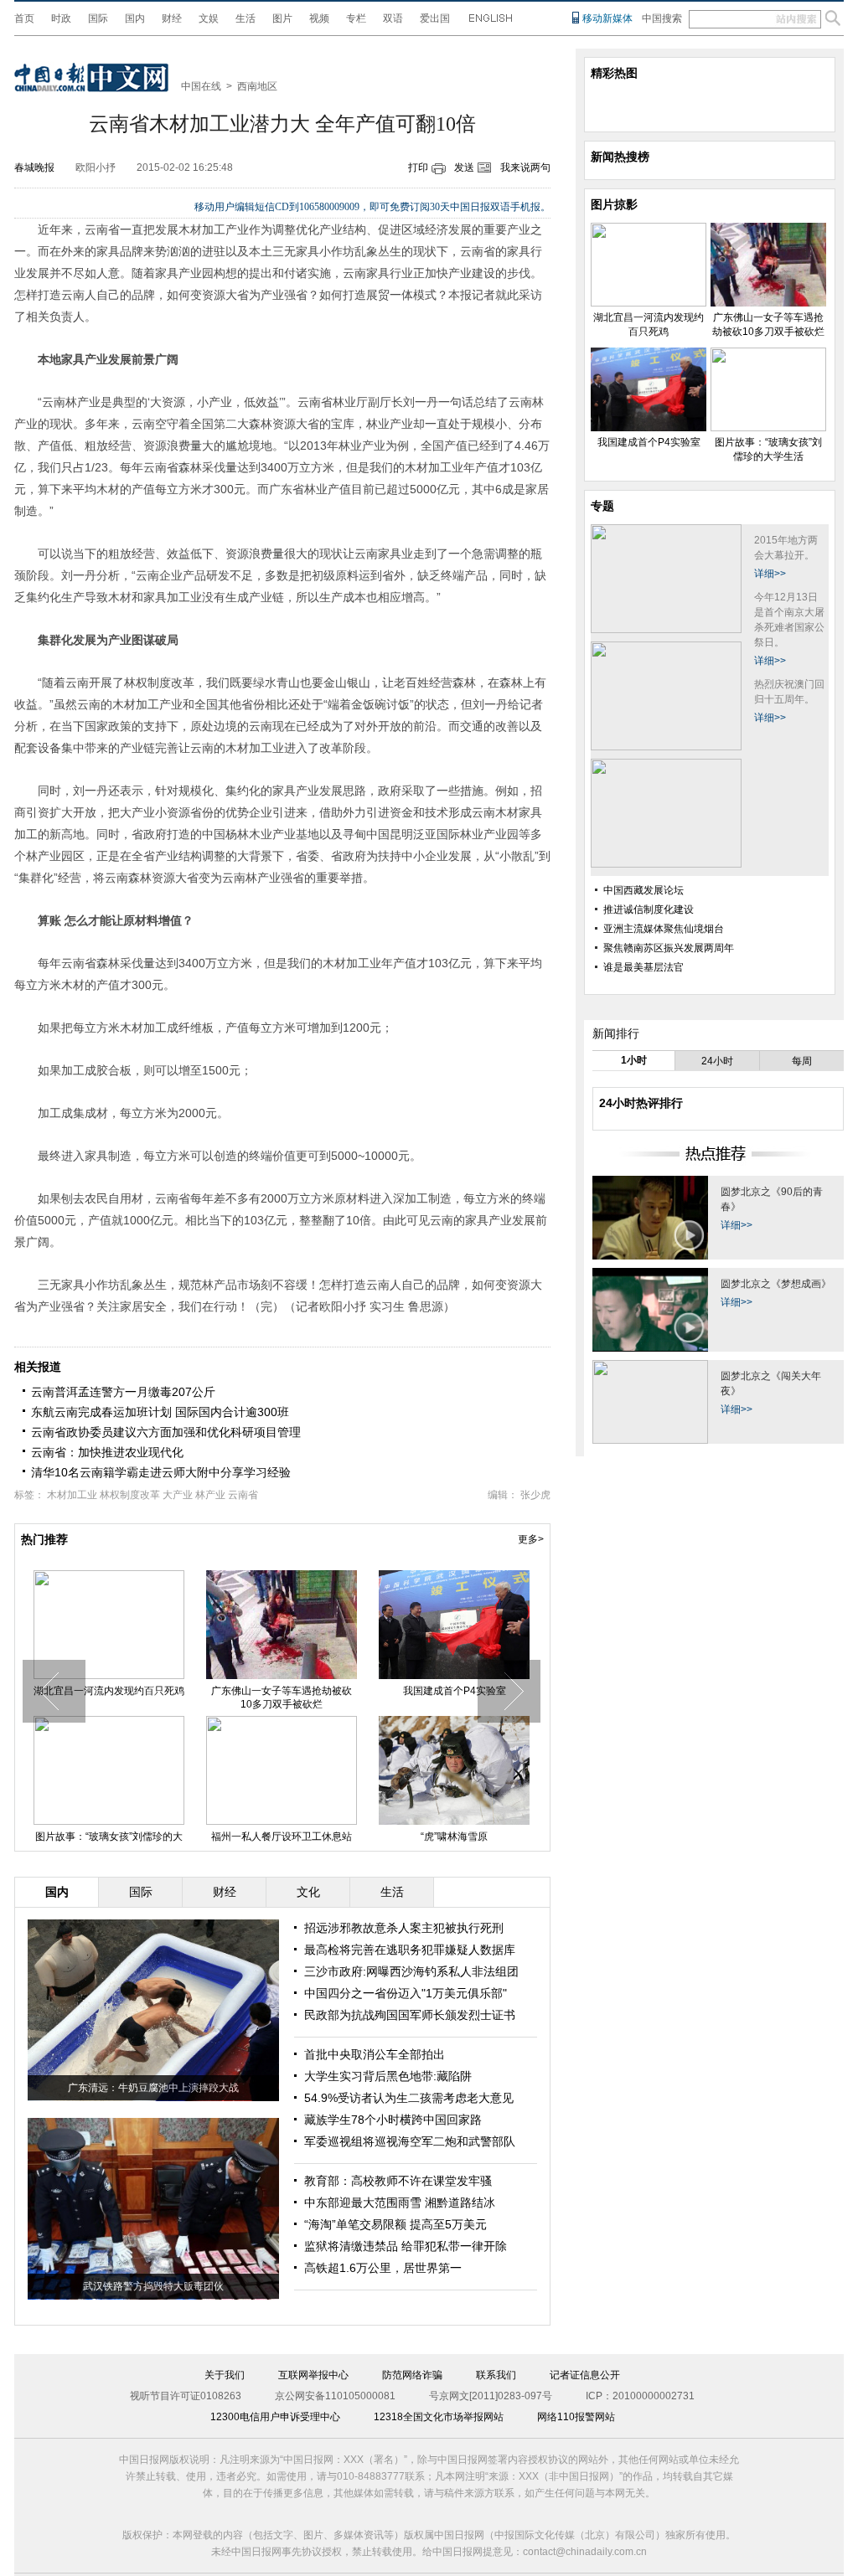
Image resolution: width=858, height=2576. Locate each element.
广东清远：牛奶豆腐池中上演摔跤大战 (153, 2088)
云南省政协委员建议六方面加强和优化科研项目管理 (166, 1432)
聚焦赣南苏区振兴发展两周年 (669, 948)
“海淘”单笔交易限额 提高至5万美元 (395, 2224)
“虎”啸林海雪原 (454, 1837)
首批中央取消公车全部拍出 (375, 2054)
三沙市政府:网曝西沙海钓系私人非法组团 (411, 1971)
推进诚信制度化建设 (649, 909)
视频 (319, 18)
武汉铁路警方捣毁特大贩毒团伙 (153, 2286)
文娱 (209, 18)
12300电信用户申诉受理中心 (275, 2417)
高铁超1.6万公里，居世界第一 (383, 2268)
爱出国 (435, 18)
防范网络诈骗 (412, 2375)
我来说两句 (525, 167)
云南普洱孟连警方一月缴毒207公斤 (123, 1392)
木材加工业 (72, 1495)
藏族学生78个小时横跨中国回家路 (393, 2120)
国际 (98, 18)
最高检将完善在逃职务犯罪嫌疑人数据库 (410, 1950)
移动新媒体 (607, 18)
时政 (61, 18)
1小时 (634, 1060)
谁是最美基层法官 (643, 967)
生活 (246, 18)
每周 (802, 1061)
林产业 (210, 1495)
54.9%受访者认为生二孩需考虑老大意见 (409, 2098)
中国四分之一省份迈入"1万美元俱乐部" (406, 1993)
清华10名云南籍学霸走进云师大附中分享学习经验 (161, 1472)
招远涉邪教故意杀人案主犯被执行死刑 (404, 1928)
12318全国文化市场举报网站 (439, 2417)
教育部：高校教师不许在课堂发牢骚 (398, 2181)
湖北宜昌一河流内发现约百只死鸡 (109, 1691)
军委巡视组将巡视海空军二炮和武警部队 (410, 2141)
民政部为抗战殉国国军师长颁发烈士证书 (410, 2015)
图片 (282, 18)
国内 (135, 18)
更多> (531, 1539)
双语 (393, 18)
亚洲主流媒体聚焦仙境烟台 (664, 929)
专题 (602, 506)
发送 (464, 167)
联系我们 (496, 2375)
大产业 (178, 1495)
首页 (24, 18)
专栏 (356, 18)
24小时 (717, 1061)
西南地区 (257, 86)
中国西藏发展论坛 (643, 890)
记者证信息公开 (585, 2375)
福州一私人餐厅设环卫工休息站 (282, 1837)
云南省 (243, 1495)
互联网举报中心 (313, 2375)
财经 (172, 18)
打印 (418, 167)
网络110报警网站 (576, 2417)
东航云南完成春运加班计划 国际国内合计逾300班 (160, 1412)
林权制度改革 (130, 1495)
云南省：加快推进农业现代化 (107, 1452)
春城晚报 (34, 167)
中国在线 (201, 86)
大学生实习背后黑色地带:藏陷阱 (388, 2076)
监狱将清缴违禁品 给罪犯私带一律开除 (406, 2246)
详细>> (770, 574)
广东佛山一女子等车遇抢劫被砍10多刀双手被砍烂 (282, 1698)
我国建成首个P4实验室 (455, 1691)
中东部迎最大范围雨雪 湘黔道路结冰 (400, 2202)
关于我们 (225, 2375)
